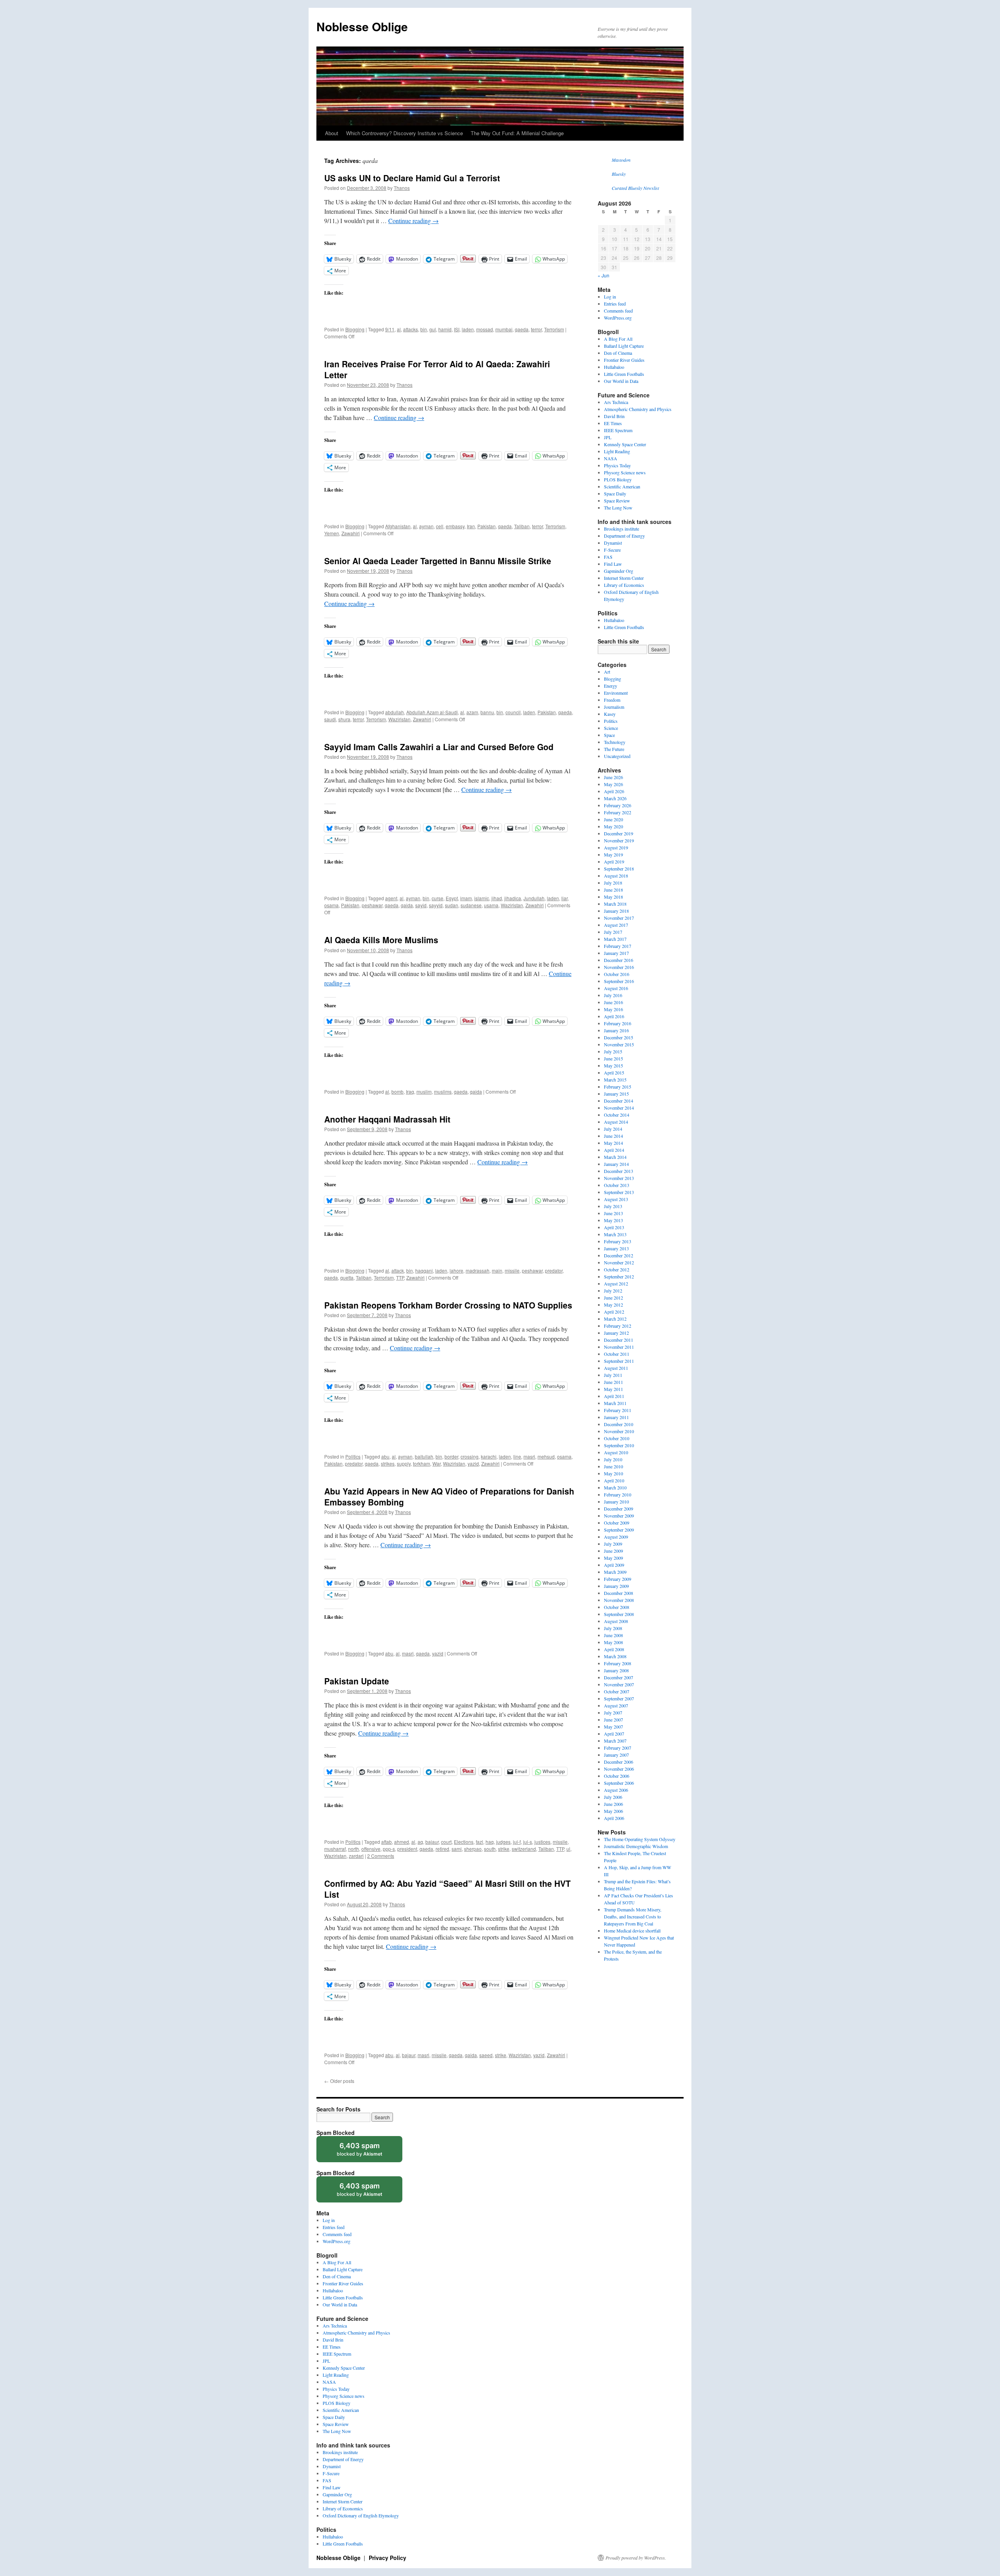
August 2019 (616, 847)
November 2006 (619, 1769)
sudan (452, 905)
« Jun (604, 275)
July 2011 (613, 1375)
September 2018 (619, 869)
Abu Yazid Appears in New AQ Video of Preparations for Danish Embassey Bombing (449, 1496)
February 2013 (618, 1241)
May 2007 (613, 1727)
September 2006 (619, 1783)
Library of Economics (624, 585)
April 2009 (614, 1565)
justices (542, 1842)
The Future (614, 749)
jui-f (517, 1842)
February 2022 (618, 812)
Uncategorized (617, 756)
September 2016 (619, 981)
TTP (400, 1277)
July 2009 (613, 1544)
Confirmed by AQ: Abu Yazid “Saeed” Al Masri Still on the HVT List (447, 1889)
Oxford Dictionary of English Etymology (361, 2515)
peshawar (372, 905)
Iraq (410, 1091)
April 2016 (614, 1016)
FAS (608, 557)
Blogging (355, 329)
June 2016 (613, 1002)
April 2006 (614, 1818)
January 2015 (616, 1094)
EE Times (613, 423)
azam (472, 712)
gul (433, 329)
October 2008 (617, 1607)
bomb (397, 1091)
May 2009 (613, 1558)
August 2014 (616, 1122)
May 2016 (613, 1009)
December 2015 (619, 1037)
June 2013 (613, 1213)
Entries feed (615, 304)
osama (331, 905)
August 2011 (616, 1368)
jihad (497, 898)
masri (529, 1456)
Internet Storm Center (624, 578)
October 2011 (617, 1354)
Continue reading (413, 221)
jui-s (528, 1842)
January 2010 (616, 1502)
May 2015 (613, 1065)
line (517, 1456)
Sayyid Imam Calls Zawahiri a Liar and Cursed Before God (439, 747)
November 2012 (619, 1262)
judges (503, 1842)
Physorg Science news (625, 472)
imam (466, 898)
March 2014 (615, 1157)
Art (607, 672)
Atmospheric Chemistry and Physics (638, 409)
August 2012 (616, 1284)
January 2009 (616, 1586)
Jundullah (534, 898)
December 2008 (619, 1593)
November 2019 (619, 840)
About (332, 133)
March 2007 (615, 1741)
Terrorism (554, 329)
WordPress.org (618, 318)
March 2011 (615, 1403)
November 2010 (619, 1431)
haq (490, 1842)
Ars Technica (616, 402)
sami (457, 1849)
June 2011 (613, 1382)
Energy (611, 686)
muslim (424, 1091)
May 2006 (613, 1811)
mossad (485, 329)
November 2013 (619, 1178)
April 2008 (614, 1649)
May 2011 (613, 1389)
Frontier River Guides (624, 360)
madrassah (478, 1270)
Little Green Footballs (624, 374)
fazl (479, 1842)
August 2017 (616, 925)
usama (491, 905)
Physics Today (617, 465)
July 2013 (613, 1206)
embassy (455, 526)
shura (344, 719)
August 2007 (616, 1705)
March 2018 (615, 904)
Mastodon (621, 160)
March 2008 (615, 1656)
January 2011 (616, 1417)
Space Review (617, 501)
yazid (473, 1463)
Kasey (610, 714)
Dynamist (613, 543)
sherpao (473, 1849)
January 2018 (616, 911)
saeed (486, 2055)
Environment (616, 693)
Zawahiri (351, 533)
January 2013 (616, 1248)
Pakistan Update (357, 1681)
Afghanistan (398, 526)
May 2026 (613, 784)
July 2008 (613, 1628)
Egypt (452, 898)
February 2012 (618, 1326)
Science (611, 728)
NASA (611, 458)
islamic (482, 898)
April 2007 (614, 1734)
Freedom (612, 700)
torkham (421, 1463)
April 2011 (614, 1396)
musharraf (335, 1849)
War (437, 1463)
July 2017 (613, 932)
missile (512, 1270)
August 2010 (616, 1452)
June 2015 (613, 1058)
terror (536, 329)
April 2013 (614, 1227)
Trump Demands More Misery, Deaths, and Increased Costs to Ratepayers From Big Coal (633, 1916)
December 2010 (619, 1424)
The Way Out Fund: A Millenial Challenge (517, 133)
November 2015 (619, 1044)
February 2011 (618, 1410)
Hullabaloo (614, 367)
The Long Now (618, 508)
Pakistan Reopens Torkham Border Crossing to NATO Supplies (448, 1305)
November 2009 (619, 1516)
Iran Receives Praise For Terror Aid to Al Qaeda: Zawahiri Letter (437, 369)
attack (398, 1270)
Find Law (613, 564)
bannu (487, 712)
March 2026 (615, 798)
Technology (615, 742)
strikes (388, 1463)
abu (385, 1456)
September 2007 (619, 1698)
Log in (610, 297)
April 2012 (614, 1312)
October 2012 (617, 1269)
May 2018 (613, 897)
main (497, 1270)
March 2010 (615, 1487)
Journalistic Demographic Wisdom (636, 1846)
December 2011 (619, 1340)
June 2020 (613, 819)
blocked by (367, 2152)
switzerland (524, 1849)
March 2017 (615, 939)
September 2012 (619, 1276)
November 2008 (619, 1600)
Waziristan (399, 719)
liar (564, 898)
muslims (443, 1091)
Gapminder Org (619, 571)
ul (568, 1849)
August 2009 (616, 1537)
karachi (489, 1456)
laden (468, 329)
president (407, 1849)
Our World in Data (621, 381)
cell (440, 526)
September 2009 (619, 1530)
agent (391, 898)
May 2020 (613, 826)
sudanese (471, 905)
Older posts (339, 2081)
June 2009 (613, 1551)
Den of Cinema (618, 353)
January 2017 (616, 953)
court (446, 1842)
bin (424, 329)
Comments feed (618, 311)
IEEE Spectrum (618, 430)
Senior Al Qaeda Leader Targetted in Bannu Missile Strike (438, 561)
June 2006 (613, 1804)
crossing (470, 1456)
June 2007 (613, 1720)
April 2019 (614, 862)
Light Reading (617, 451)
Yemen (332, 533)
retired (442, 1849)
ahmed (402, 1842)
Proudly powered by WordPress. (636, 2558)
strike (504, 1849)
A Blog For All (618, 339)
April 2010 (614, 1480)
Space (609, 735)
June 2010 (613, 1466)
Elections (464, 1842)
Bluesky (619, 174)
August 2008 (616, 1621)
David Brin (614, 416)
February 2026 (618, 805)
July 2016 (613, 995)
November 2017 (619, 918)
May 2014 (613, 1143)
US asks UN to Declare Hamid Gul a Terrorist (412, 178)
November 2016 (619, 967)
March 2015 (615, 1080)
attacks (411, 329)
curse (437, 898)
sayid (421, 905)
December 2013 (619, 1171)
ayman (426, 526)
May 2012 (613, 1305)
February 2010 (618, 1494)
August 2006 (616, 1790)
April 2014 (614, 1150)
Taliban (522, 526)
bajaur (432, 1842)
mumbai (504, 329)
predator (554, 1270)
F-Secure (612, 550)
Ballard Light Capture (624, 346)
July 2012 (613, 1291)
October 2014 (617, 1115)
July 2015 (613, 1051)
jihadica (513, 898)
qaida (407, 905)
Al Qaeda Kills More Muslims (381, 940)
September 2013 (619, 1192)
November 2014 (619, 1108)
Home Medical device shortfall (632, 1931)
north (354, 1849)
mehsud (546, 1456)
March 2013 (615, 1234)
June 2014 (613, 1136)
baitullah (424, 1456)
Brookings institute (621, 529)
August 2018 (616, 876)
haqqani (424, 1270)
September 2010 (619, 1445)
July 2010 (613, 1459)
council (513, 712)
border (451, 1456)
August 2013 (616, 1199)
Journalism (614, 707)
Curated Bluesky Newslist (635, 188)
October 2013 (617, 1185)
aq (420, 1842)
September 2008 (619, 1614)
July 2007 (613, 1713)
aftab (387, 1842)
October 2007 (617, 1691)
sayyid (436, 905)
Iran (471, 526)
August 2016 (616, 988)
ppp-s (389, 1849)
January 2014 (616, 1164)
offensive (371, 1849)
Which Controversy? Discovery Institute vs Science (404, 133)
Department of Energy (624, 536)
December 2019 (619, 833)
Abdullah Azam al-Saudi (432, 712)
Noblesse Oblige (362, 26)
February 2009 (618, 1579)
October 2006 (617, 1776)
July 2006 (613, 1797)
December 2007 (619, 1677)
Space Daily (615, 493)
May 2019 (613, 854)
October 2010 (617, 1438)
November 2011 (619, 1347)
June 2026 (613, 777)
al (399, 329)
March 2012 (615, 1319)
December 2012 (619, 1255)
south (490, 1849)
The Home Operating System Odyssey (640, 1839)
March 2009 (615, 1572)
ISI (457, 329)
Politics (353, 1456)
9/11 (390, 329)
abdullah (395, 712)
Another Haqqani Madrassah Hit (387, 1119)
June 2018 (613, 890)
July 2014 (613, 1129)
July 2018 (613, 883)
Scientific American (622, 486)
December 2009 (619, 1509)
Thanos (402, 188)
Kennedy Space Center (625, 444)
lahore (456, 1270)
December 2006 (619, 1762)
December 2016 (619, 960)
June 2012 (613, 1298)
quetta (347, 1277)
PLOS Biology (618, 479)
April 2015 (614, 1073)
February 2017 (618, 946)
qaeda (522, 329)
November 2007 (619, 1684)
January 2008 (616, 1670)
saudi (330, 719)
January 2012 (616, 1333)
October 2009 (617, 1523)
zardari (356, 1856)
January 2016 (616, 1030)
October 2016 (617, 974)
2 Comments (381, 1856)
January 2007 (616, 1755)
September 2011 (619, 1361)
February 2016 (618, 1023)
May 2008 (613, 1642)
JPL (608, 437)
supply (404, 1463)
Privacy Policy (387, 2558)
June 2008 (613, 1635)
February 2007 (618, 1748)
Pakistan (487, 526)
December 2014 (619, 1101)
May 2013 (613, 1220)
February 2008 (618, 1663)
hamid (445, 329)
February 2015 (618, 1087)
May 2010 (613, 1473)
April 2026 (614, 791)
